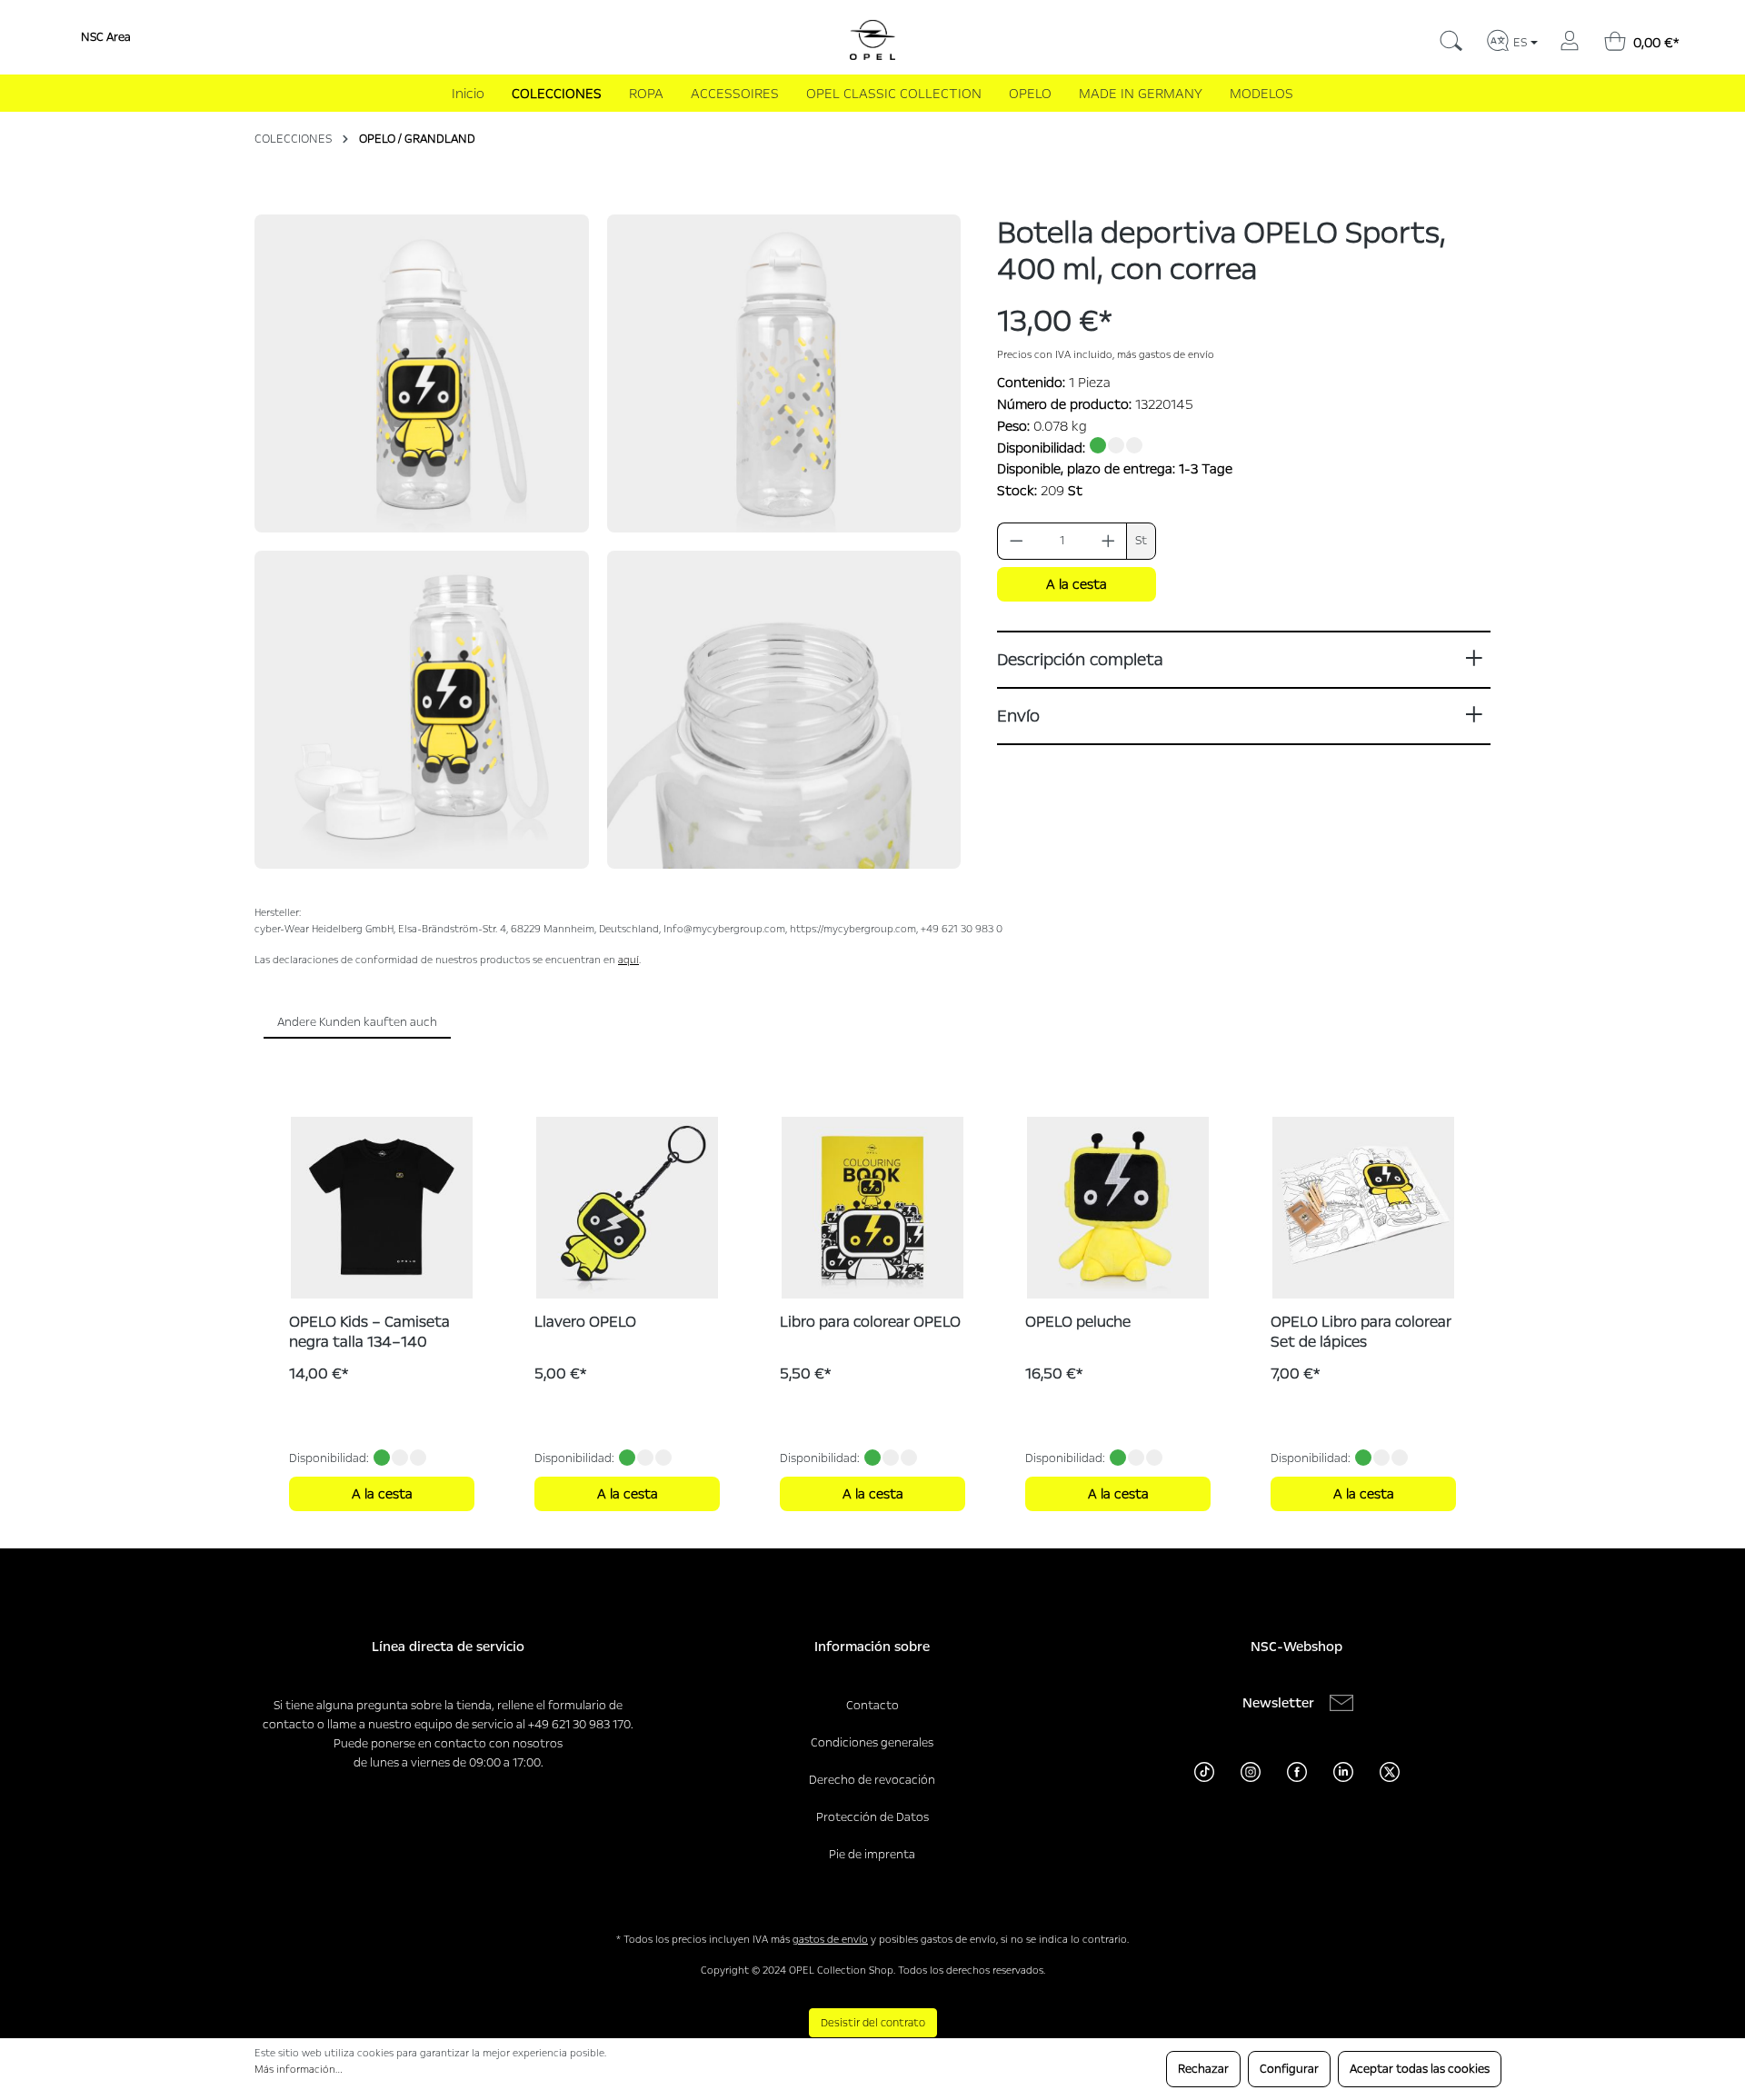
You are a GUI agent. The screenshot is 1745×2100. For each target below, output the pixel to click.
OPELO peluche (1078, 1322)
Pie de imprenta (872, 1855)
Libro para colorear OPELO (870, 1322)
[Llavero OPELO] (627, 1208)
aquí (628, 960)
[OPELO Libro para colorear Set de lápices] (1363, 1208)
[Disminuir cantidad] (1016, 541)
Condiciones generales (872, 1743)
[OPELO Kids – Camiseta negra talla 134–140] (382, 1208)
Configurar (1289, 2069)
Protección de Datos (872, 1817)
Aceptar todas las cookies (1420, 2069)
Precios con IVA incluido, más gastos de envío (1106, 355)
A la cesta (1077, 584)
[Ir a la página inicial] (872, 40)
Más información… (299, 2070)
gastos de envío (830, 1940)
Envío (1018, 716)
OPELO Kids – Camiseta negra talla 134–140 (369, 1332)
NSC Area (106, 37)
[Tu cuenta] (1570, 38)
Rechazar (1203, 2069)
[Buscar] (1451, 38)
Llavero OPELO (585, 1322)
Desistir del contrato (873, 2023)
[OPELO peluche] (1118, 1208)
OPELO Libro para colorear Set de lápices (1361, 1332)
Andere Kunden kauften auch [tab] (357, 1022)
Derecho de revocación (872, 1780)
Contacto (872, 1706)
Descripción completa (1080, 660)
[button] (422, 373)
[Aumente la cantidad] (1109, 541)
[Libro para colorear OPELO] (872, 1208)
